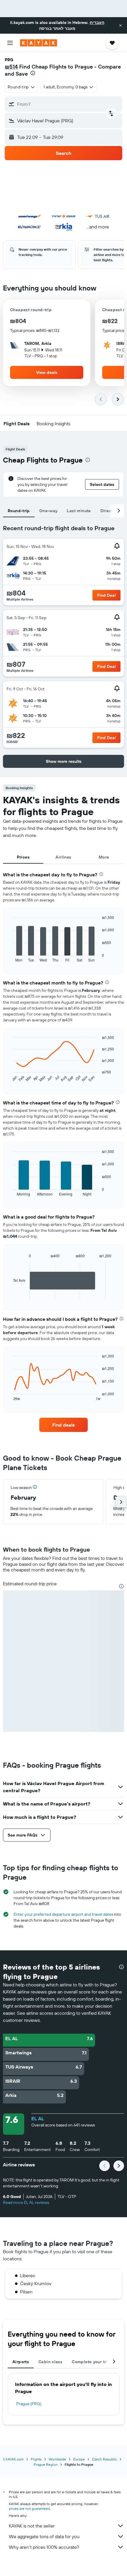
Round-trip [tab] (19, 511)
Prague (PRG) (29, 2404)
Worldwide (57, 2459)
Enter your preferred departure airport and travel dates (63, 1914)
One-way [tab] (48, 511)
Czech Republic (104, 2459)
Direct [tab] (107, 511)
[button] (121, 25)
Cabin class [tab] (50, 2362)
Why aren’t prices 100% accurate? (44, 2547)
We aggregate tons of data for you (44, 2536)
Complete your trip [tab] (91, 2362)
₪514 (11, 67)
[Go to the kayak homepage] (39, 43)
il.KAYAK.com (13, 2459)
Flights (36, 2459)
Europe (79, 2459)
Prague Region (46, 2464)
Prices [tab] (23, 857)
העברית (97, 22)
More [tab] (104, 857)
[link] (63, 1425)
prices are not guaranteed (29, 2508)
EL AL (38, 2118)
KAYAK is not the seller (32, 2526)
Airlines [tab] (63, 857)
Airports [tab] (21, 2362)
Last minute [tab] (79, 511)
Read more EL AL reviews (26, 2202)
